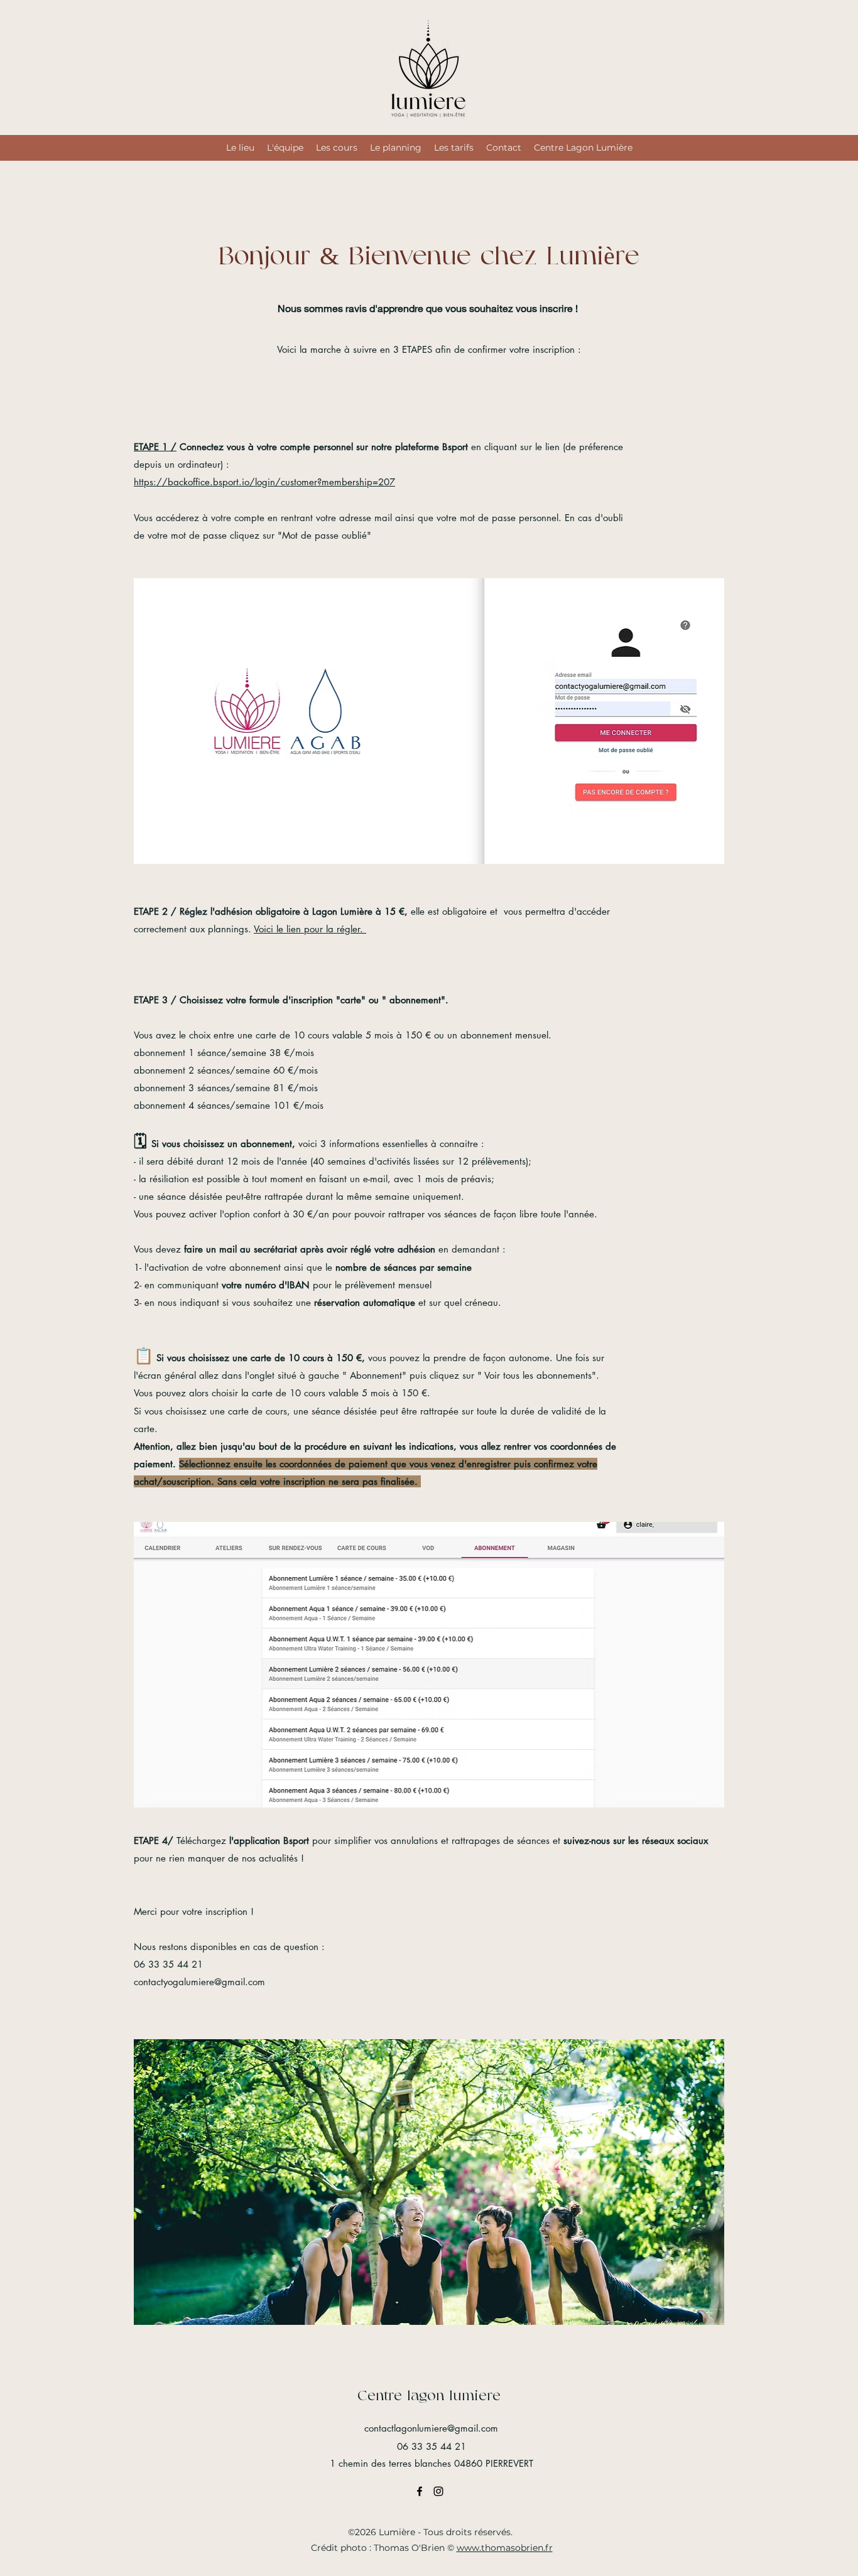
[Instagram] (438, 2491)
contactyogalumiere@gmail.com (199, 1982)
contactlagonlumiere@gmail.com (431, 2428)
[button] (429, 721)
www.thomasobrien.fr (505, 2548)
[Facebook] (420, 2491)
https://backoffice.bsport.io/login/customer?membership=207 (264, 482)
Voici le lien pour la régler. (310, 929)
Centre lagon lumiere (429, 2395)
